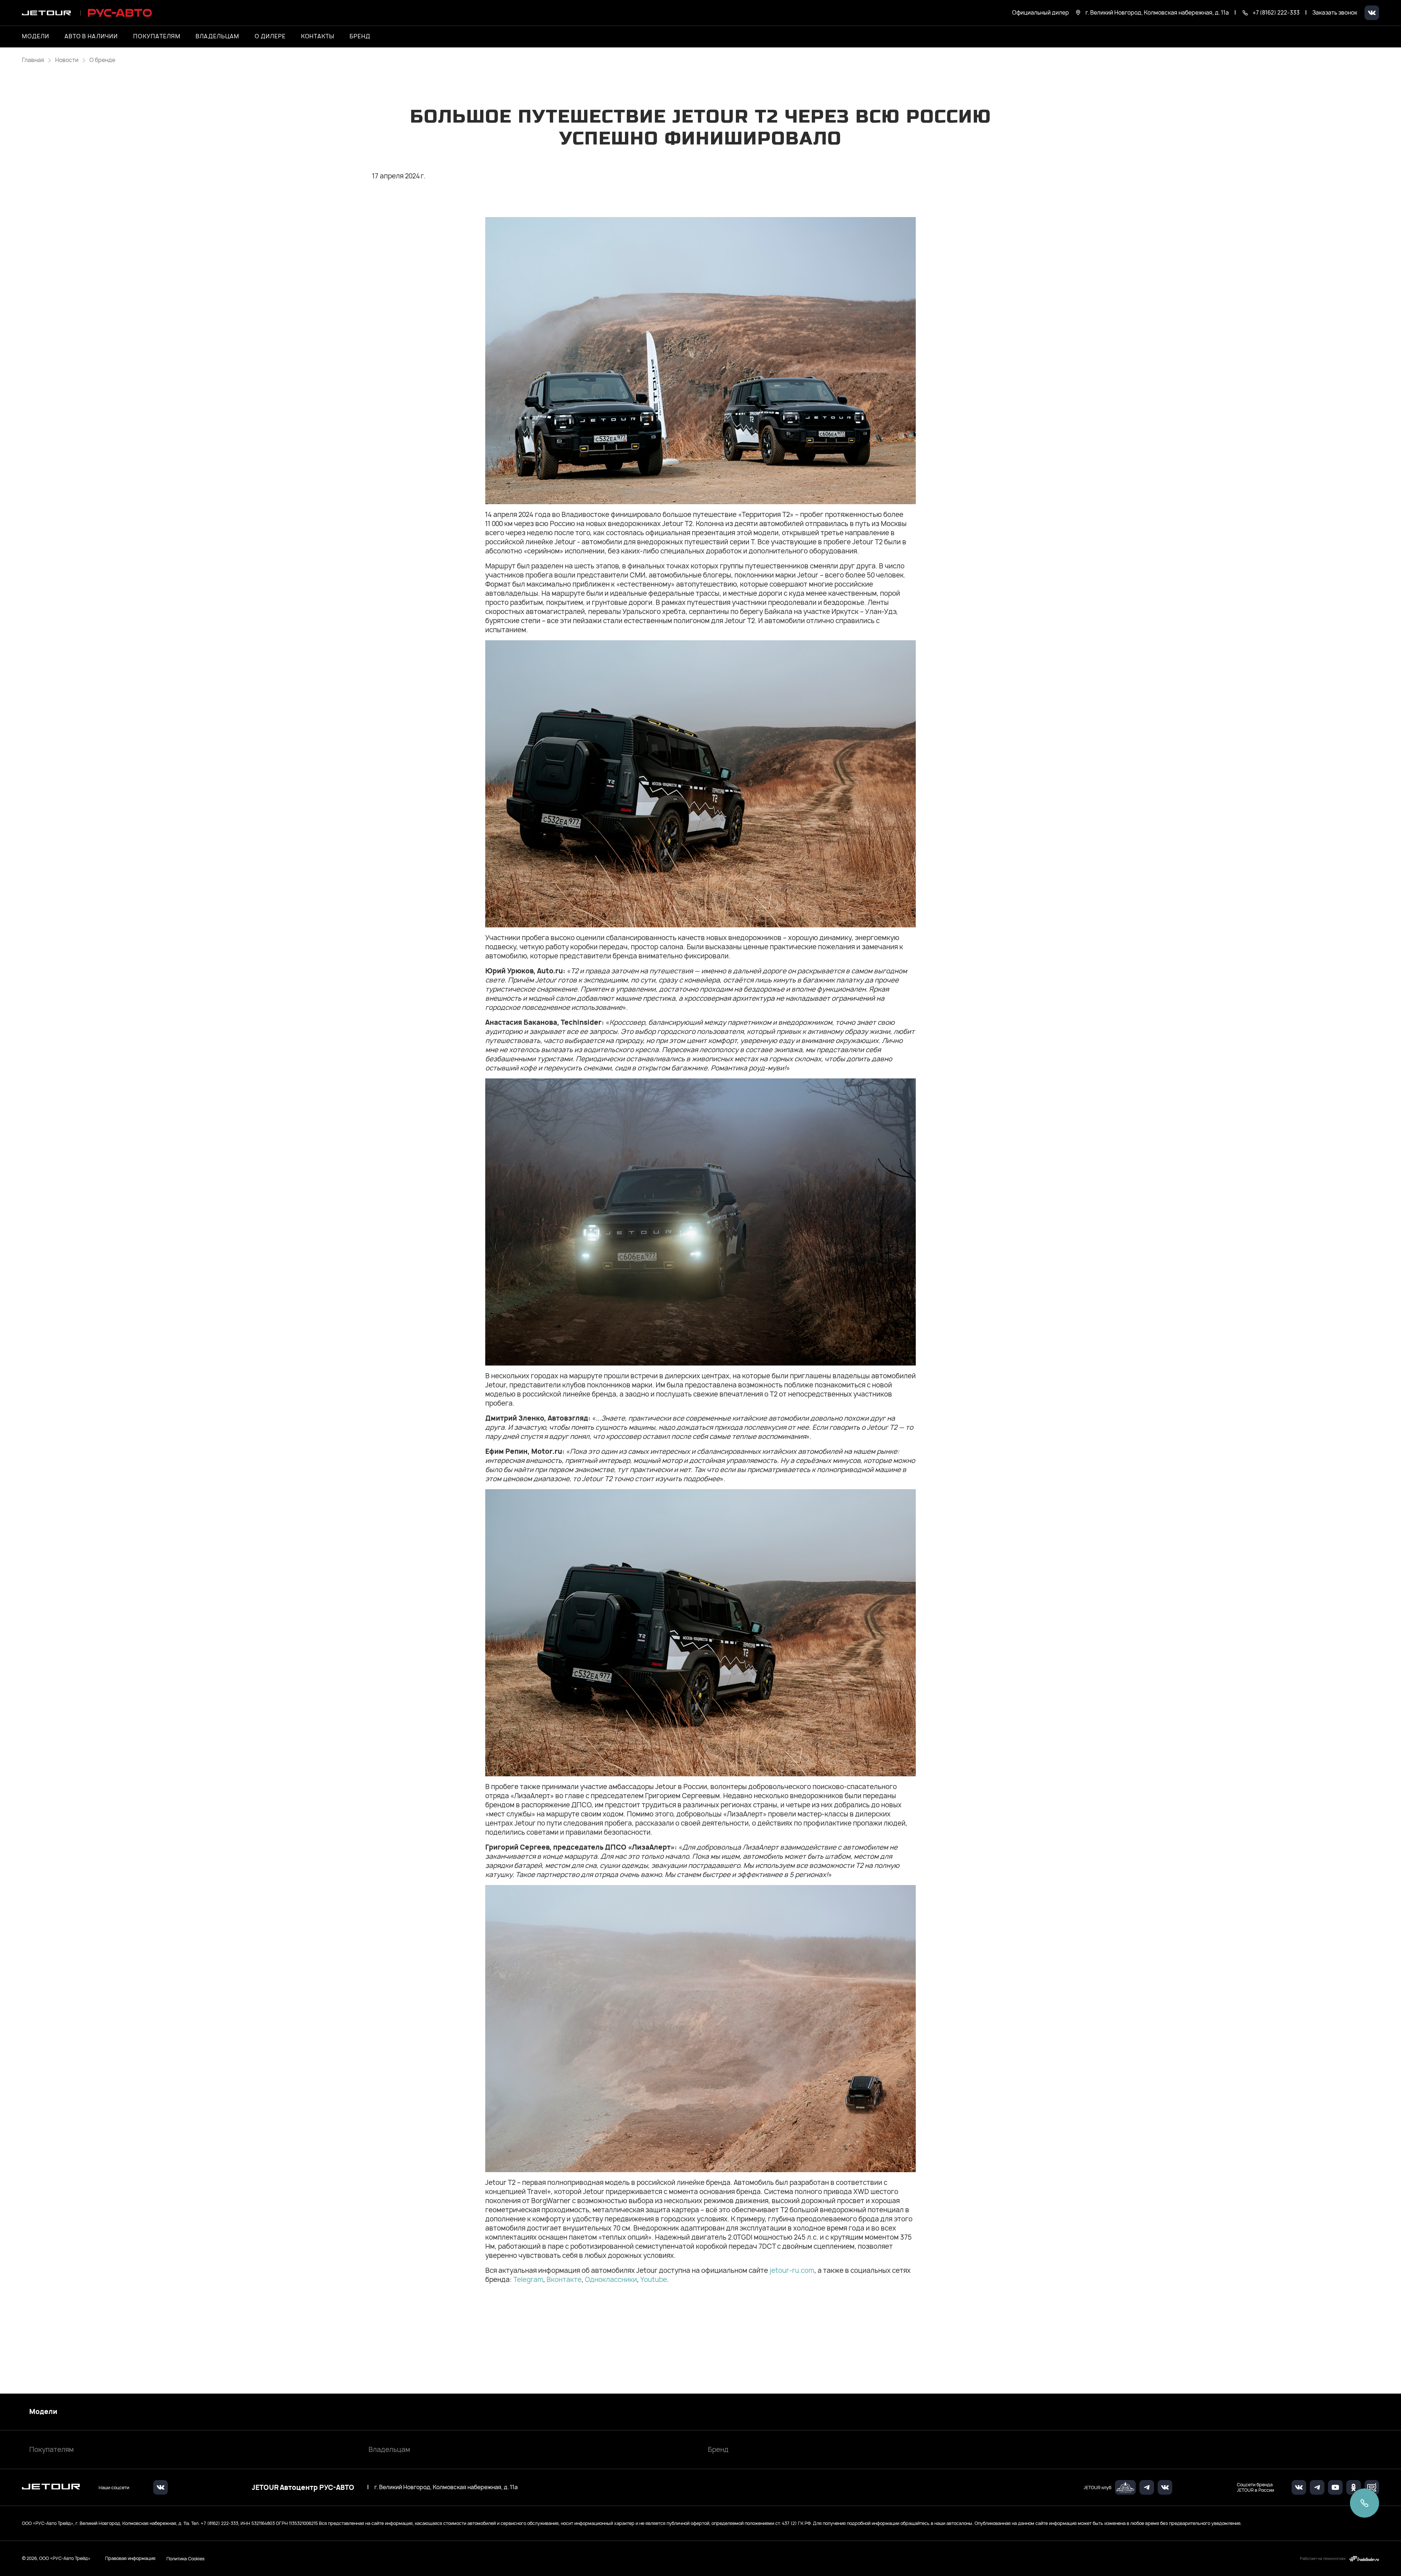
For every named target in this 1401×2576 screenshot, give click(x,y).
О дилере (270, 36)
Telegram (528, 2280)
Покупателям (51, 2450)
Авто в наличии (91, 36)
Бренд (718, 2450)
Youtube (654, 2280)
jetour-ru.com (792, 2270)
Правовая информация (130, 2558)
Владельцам (389, 2450)
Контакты (318, 36)
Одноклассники (611, 2280)
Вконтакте (564, 2280)
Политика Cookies (186, 2558)
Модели (43, 2412)
